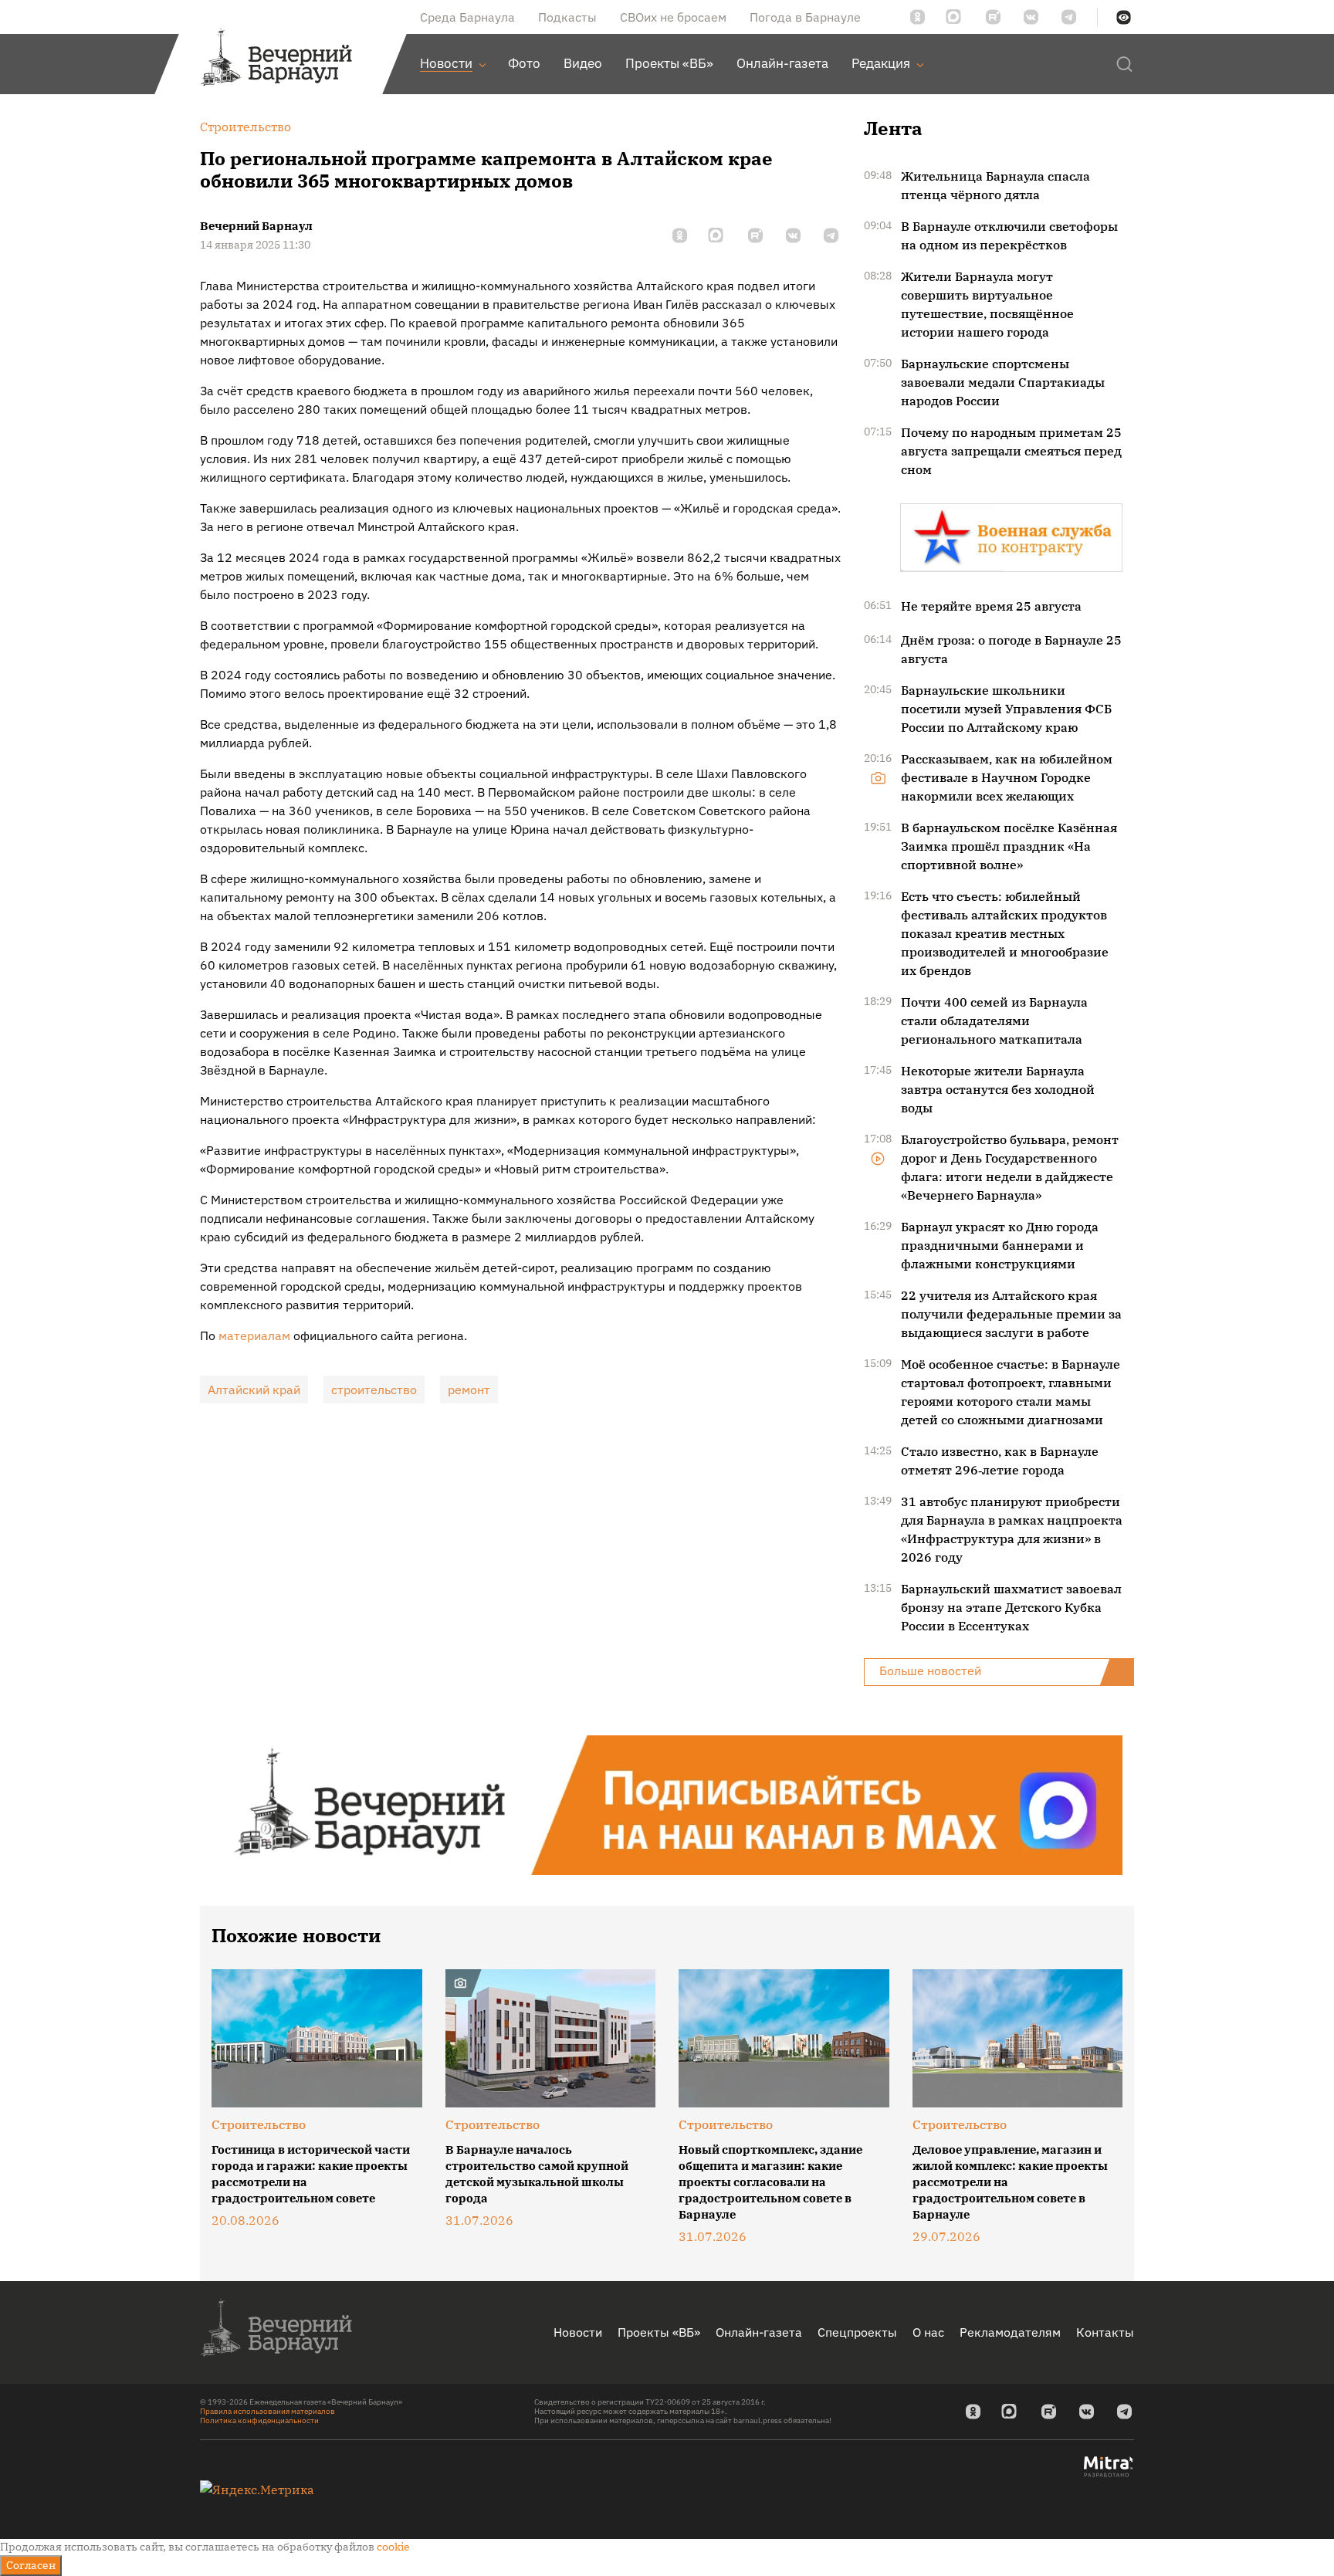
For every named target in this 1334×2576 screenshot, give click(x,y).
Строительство (259, 2124)
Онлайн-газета (759, 2332)
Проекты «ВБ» (659, 2332)
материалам (254, 1335)
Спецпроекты (857, 2332)
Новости (578, 2332)
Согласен (31, 2565)
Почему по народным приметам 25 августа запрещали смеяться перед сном (1011, 451)
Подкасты (567, 17)
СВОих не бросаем (673, 17)
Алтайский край (254, 1390)
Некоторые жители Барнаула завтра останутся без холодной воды (998, 1089)
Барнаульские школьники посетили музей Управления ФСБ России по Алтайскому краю (1006, 709)
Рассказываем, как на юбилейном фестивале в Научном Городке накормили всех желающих (1007, 777)
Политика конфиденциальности (259, 2420)
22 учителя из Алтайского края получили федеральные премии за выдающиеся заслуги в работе (1011, 1314)
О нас (928, 2332)
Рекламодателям (1010, 2332)
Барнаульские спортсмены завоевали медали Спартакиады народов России (1003, 382)
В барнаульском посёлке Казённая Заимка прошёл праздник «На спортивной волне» (1009, 846)
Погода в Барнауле (805, 17)
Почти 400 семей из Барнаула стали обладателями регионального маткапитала (994, 1021)
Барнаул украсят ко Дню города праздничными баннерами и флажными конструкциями (1000, 1245)
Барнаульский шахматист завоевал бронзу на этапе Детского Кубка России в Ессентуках (1011, 1607)
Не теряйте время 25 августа (991, 606)
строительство (374, 1390)
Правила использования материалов (267, 2411)
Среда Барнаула (467, 17)
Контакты (1105, 2332)
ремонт (469, 1390)
